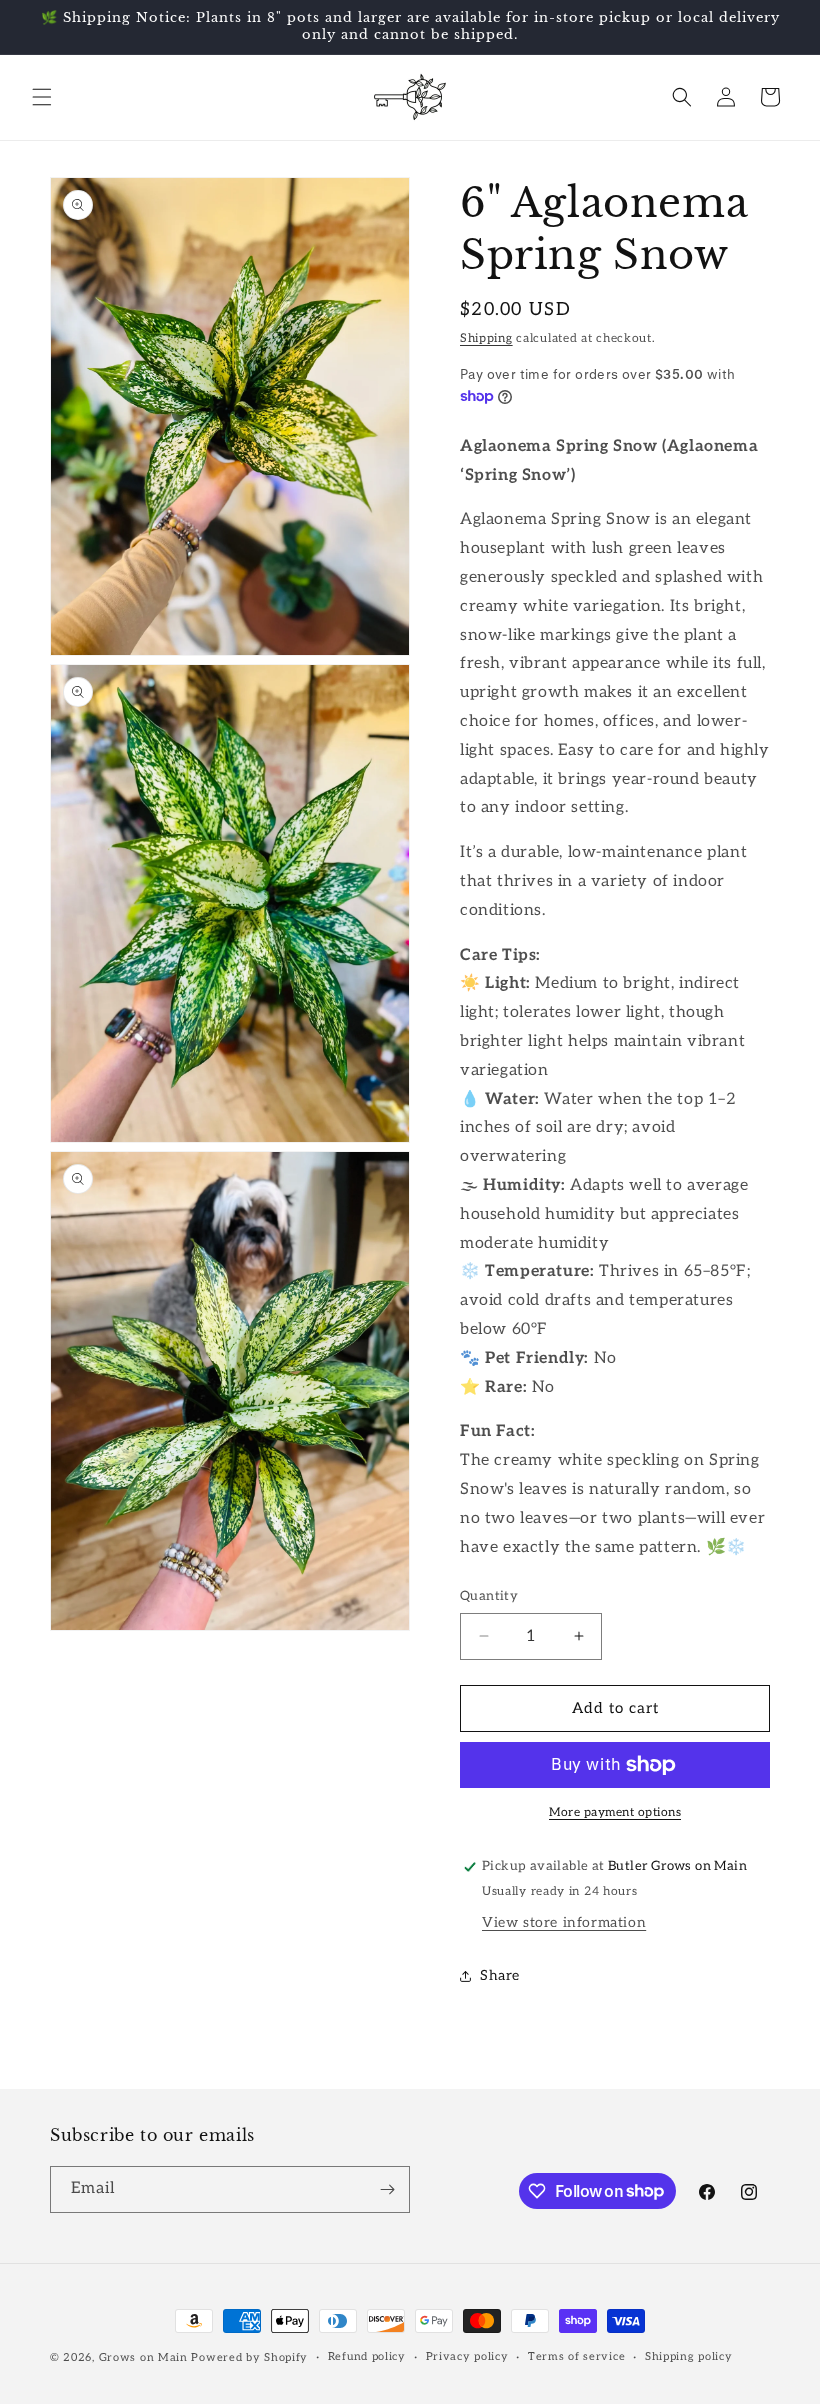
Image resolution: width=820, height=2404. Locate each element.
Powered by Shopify (249, 2357)
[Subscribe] (387, 2189)
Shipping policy (689, 2356)
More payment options (615, 1812)
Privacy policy (467, 2356)
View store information (564, 1922)
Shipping (486, 338)
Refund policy (367, 2356)
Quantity (489, 1596)
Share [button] (500, 1975)
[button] (42, 97)
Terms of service (576, 2356)
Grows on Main (143, 2357)
